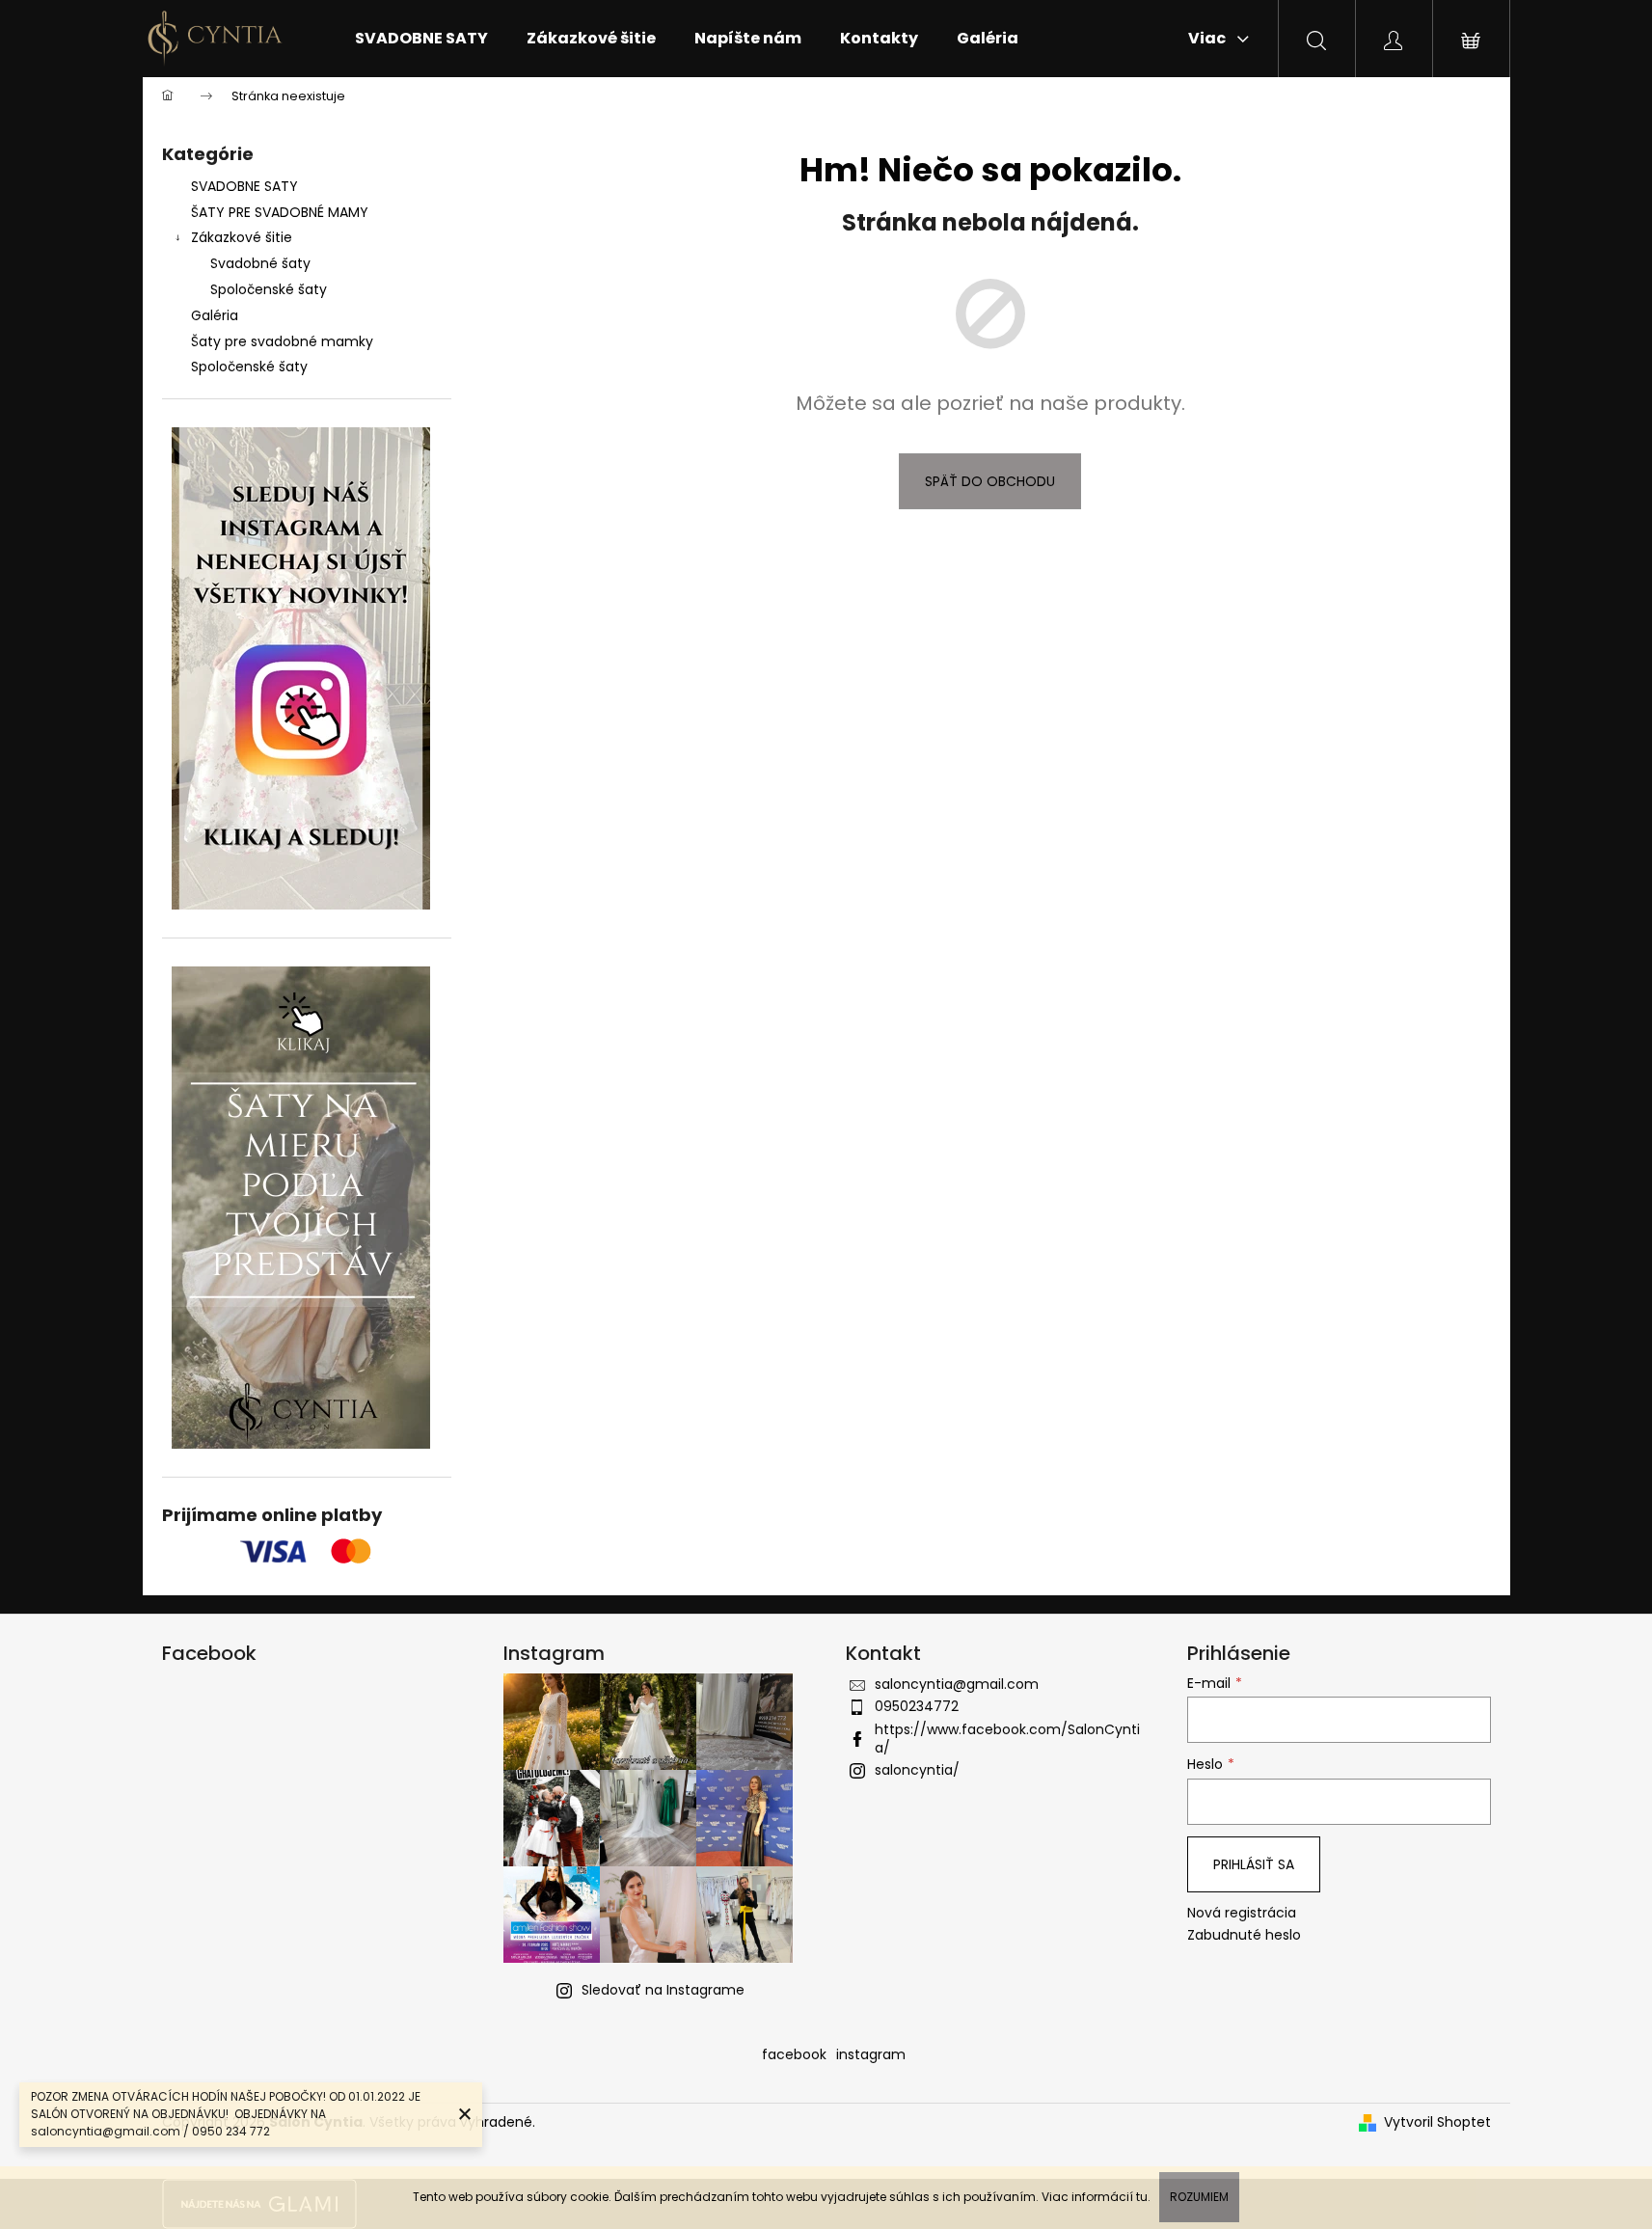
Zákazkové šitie (242, 237)
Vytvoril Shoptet (1437, 2122)
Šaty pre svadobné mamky (282, 341)
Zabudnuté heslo (1244, 1935)
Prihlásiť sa (1254, 1864)
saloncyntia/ (917, 1770)
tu (1142, 2197)
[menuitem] (421, 39)
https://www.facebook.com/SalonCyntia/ (1007, 1739)
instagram (871, 2054)
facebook (794, 2054)
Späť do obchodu (990, 481)
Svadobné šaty (260, 263)
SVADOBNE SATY (244, 186)
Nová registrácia (1242, 1913)
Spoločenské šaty (269, 289)
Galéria (215, 315)
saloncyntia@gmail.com (957, 1684)
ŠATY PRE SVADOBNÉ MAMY (280, 212)
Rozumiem (1199, 2197)
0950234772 (917, 1706)
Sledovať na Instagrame (663, 1990)
